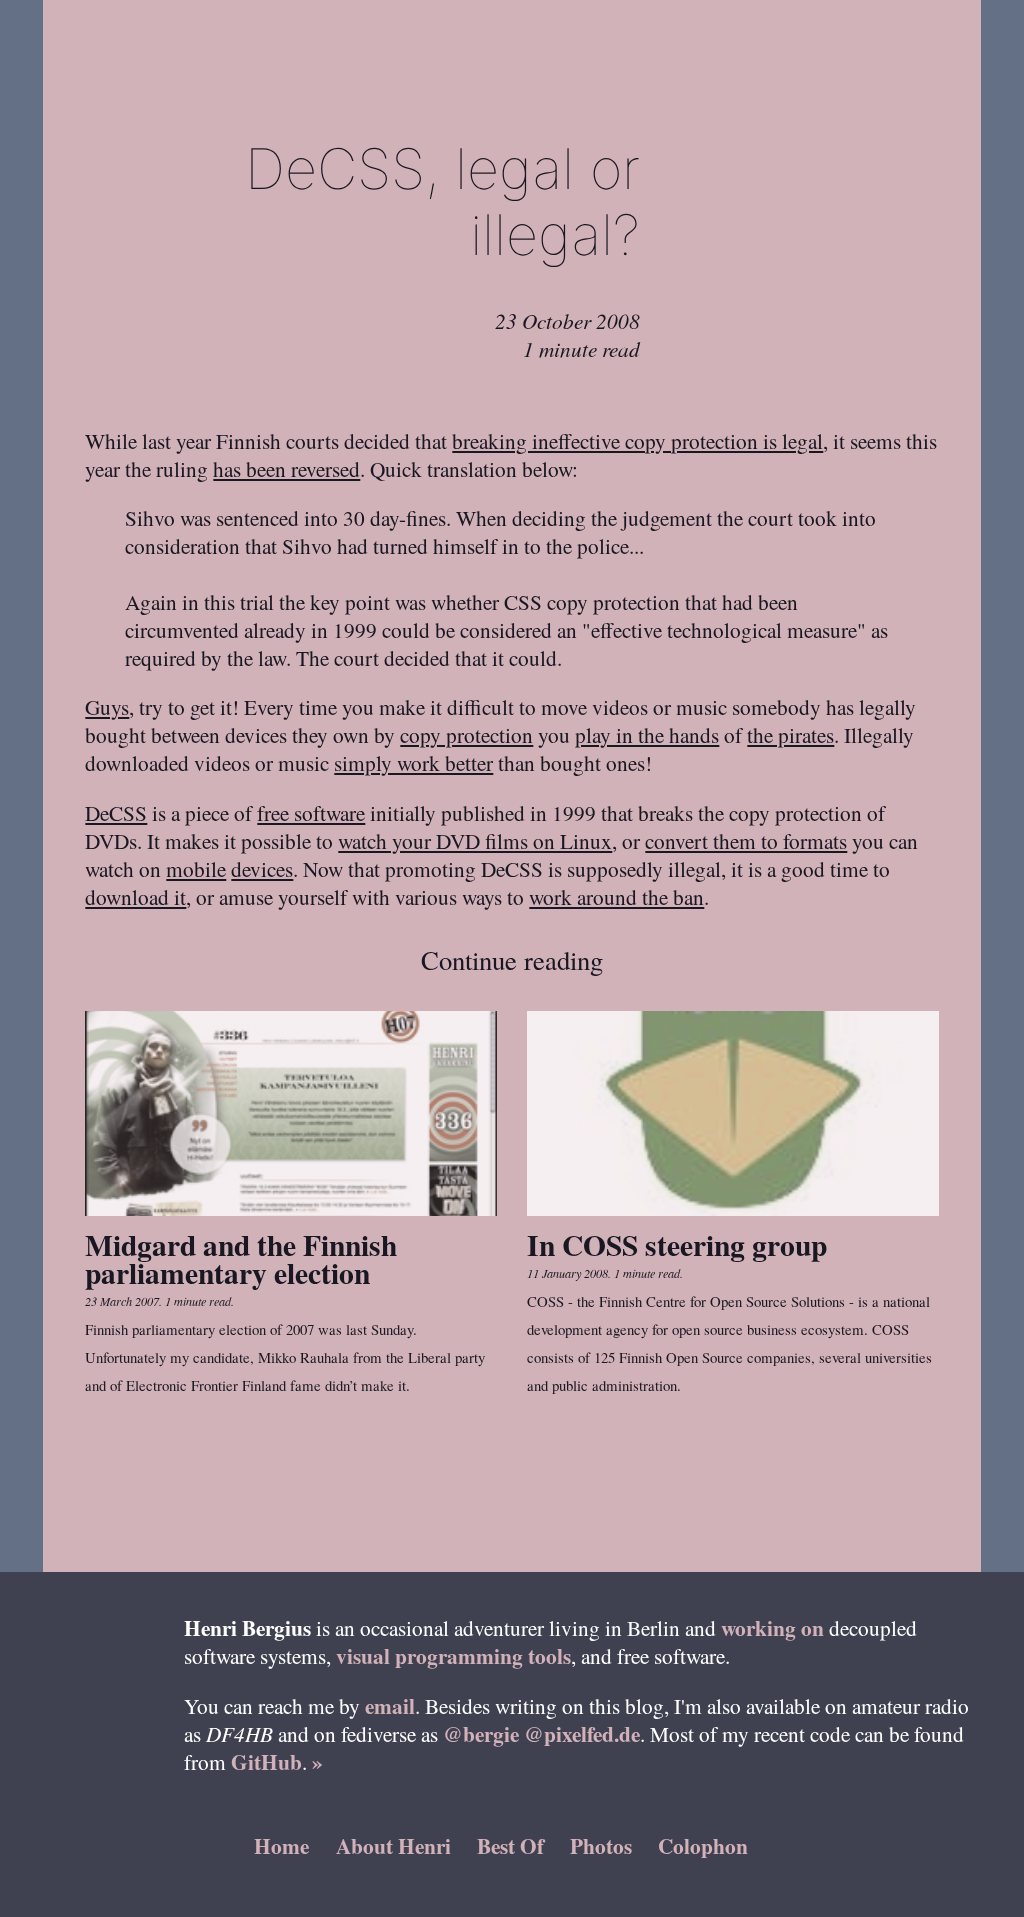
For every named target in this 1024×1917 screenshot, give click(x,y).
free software (311, 812)
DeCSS (116, 812)
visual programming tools (453, 1655)
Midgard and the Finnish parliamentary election (241, 1258)
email (390, 1705)
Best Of (510, 1845)
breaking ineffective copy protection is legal (637, 440)
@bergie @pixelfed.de (541, 1733)
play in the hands (647, 734)
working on (772, 1627)
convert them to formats (746, 840)
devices (262, 868)
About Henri (393, 1845)
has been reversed (286, 468)
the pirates (790, 734)
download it (135, 896)
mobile (196, 868)
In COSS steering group (677, 1244)
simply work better (413, 762)
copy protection (466, 734)
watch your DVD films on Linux (475, 840)
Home (281, 1845)
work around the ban (616, 896)
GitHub (266, 1761)
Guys (107, 706)
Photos (601, 1845)
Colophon (703, 1845)
